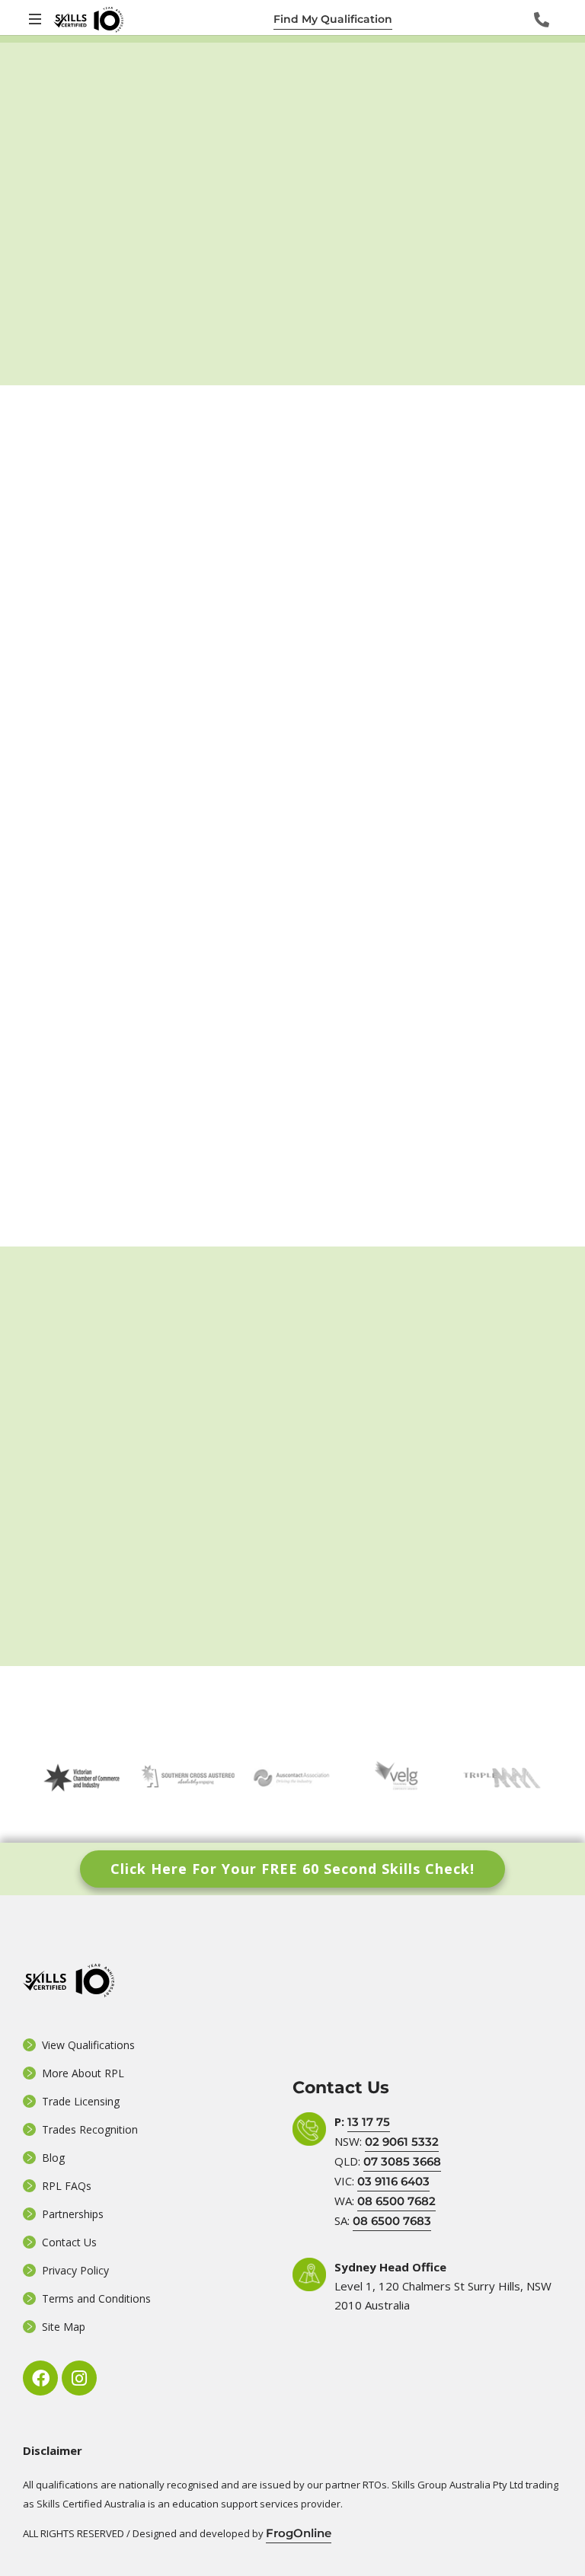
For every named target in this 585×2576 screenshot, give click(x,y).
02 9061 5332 (402, 2142)
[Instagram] (79, 2378)
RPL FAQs (67, 2186)
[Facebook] (40, 2378)
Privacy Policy (75, 2270)
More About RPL (83, 2073)
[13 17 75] (542, 20)
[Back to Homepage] (88, 19)
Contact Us (69, 2242)
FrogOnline (299, 2533)
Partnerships (73, 2214)
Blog (53, 2158)
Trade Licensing (81, 2101)
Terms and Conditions (96, 2298)
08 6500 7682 (396, 2201)
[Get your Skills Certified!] (37, 19)
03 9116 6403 (393, 2181)
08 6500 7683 (392, 2221)
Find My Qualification (333, 19)
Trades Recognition (90, 2129)
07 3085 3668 (402, 2161)
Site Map (64, 2327)
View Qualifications (88, 2045)
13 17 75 (369, 2122)
